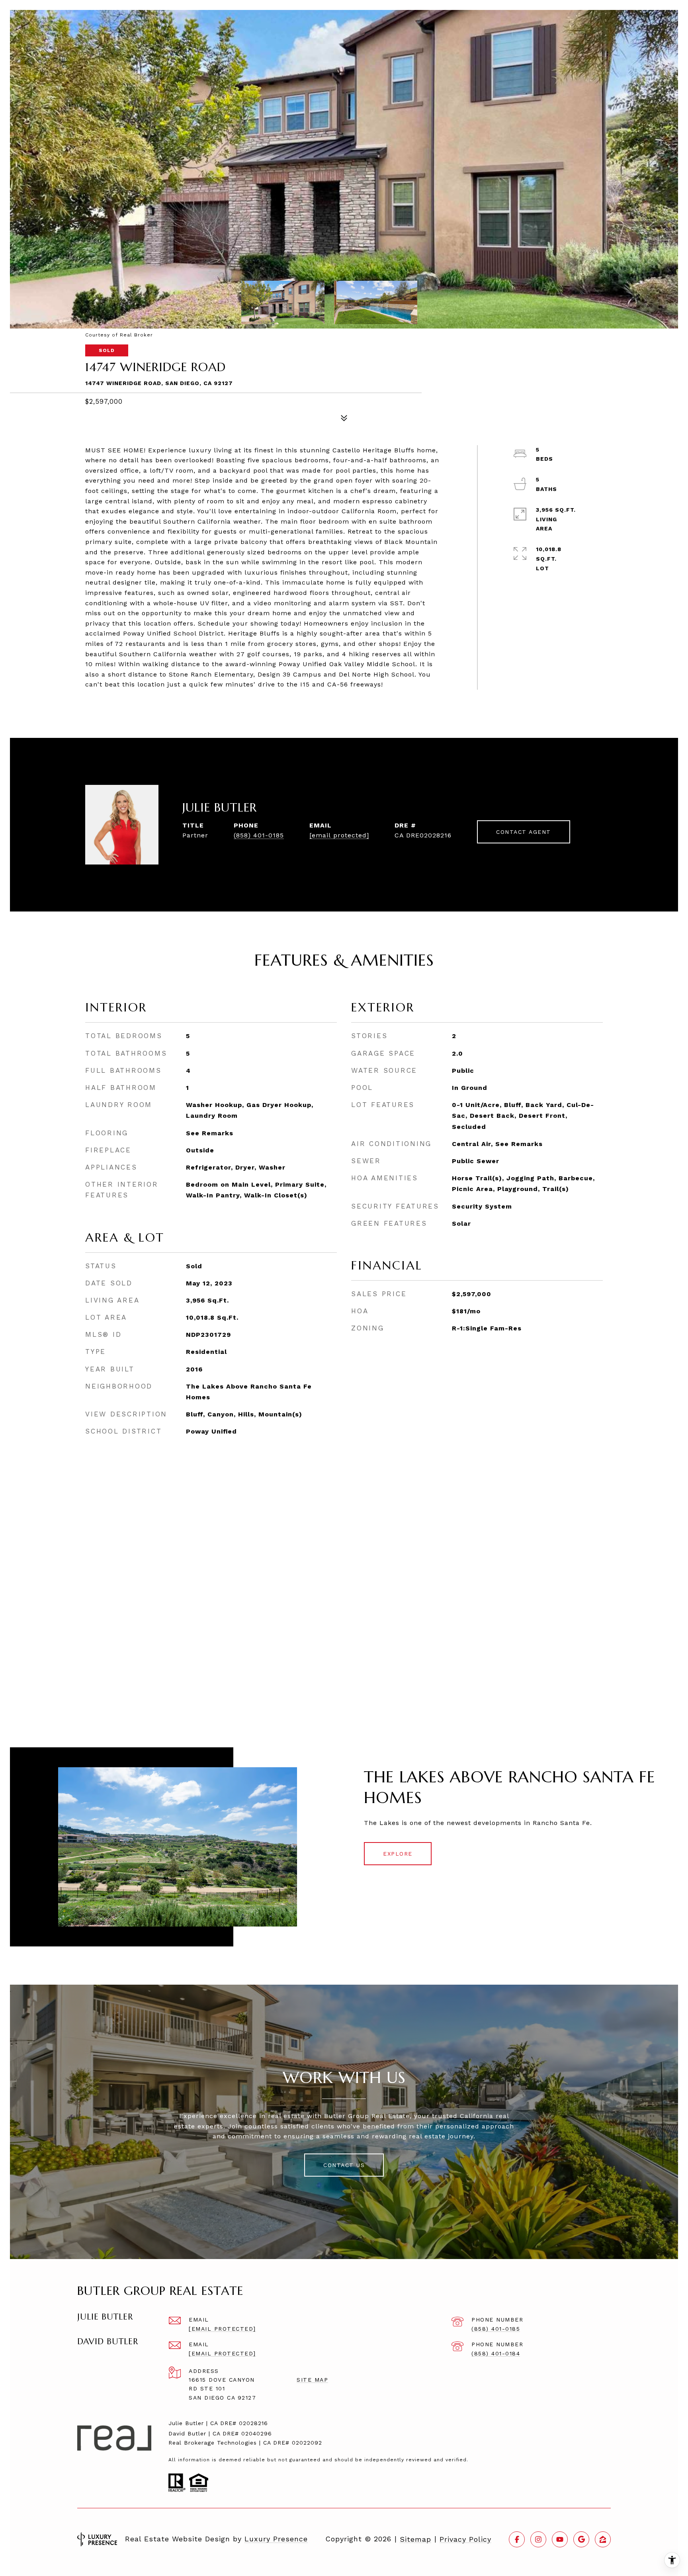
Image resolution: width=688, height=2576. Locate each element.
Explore (398, 1854)
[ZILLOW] (603, 2539)
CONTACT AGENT (524, 832)
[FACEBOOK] (517, 2539)
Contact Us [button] (344, 2165)
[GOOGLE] (581, 2539)
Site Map (312, 2380)
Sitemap (415, 2539)
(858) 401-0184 (496, 2353)
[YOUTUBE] (560, 2539)
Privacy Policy (465, 2539)
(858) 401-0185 (259, 835)
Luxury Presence (276, 2539)
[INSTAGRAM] (538, 2539)
